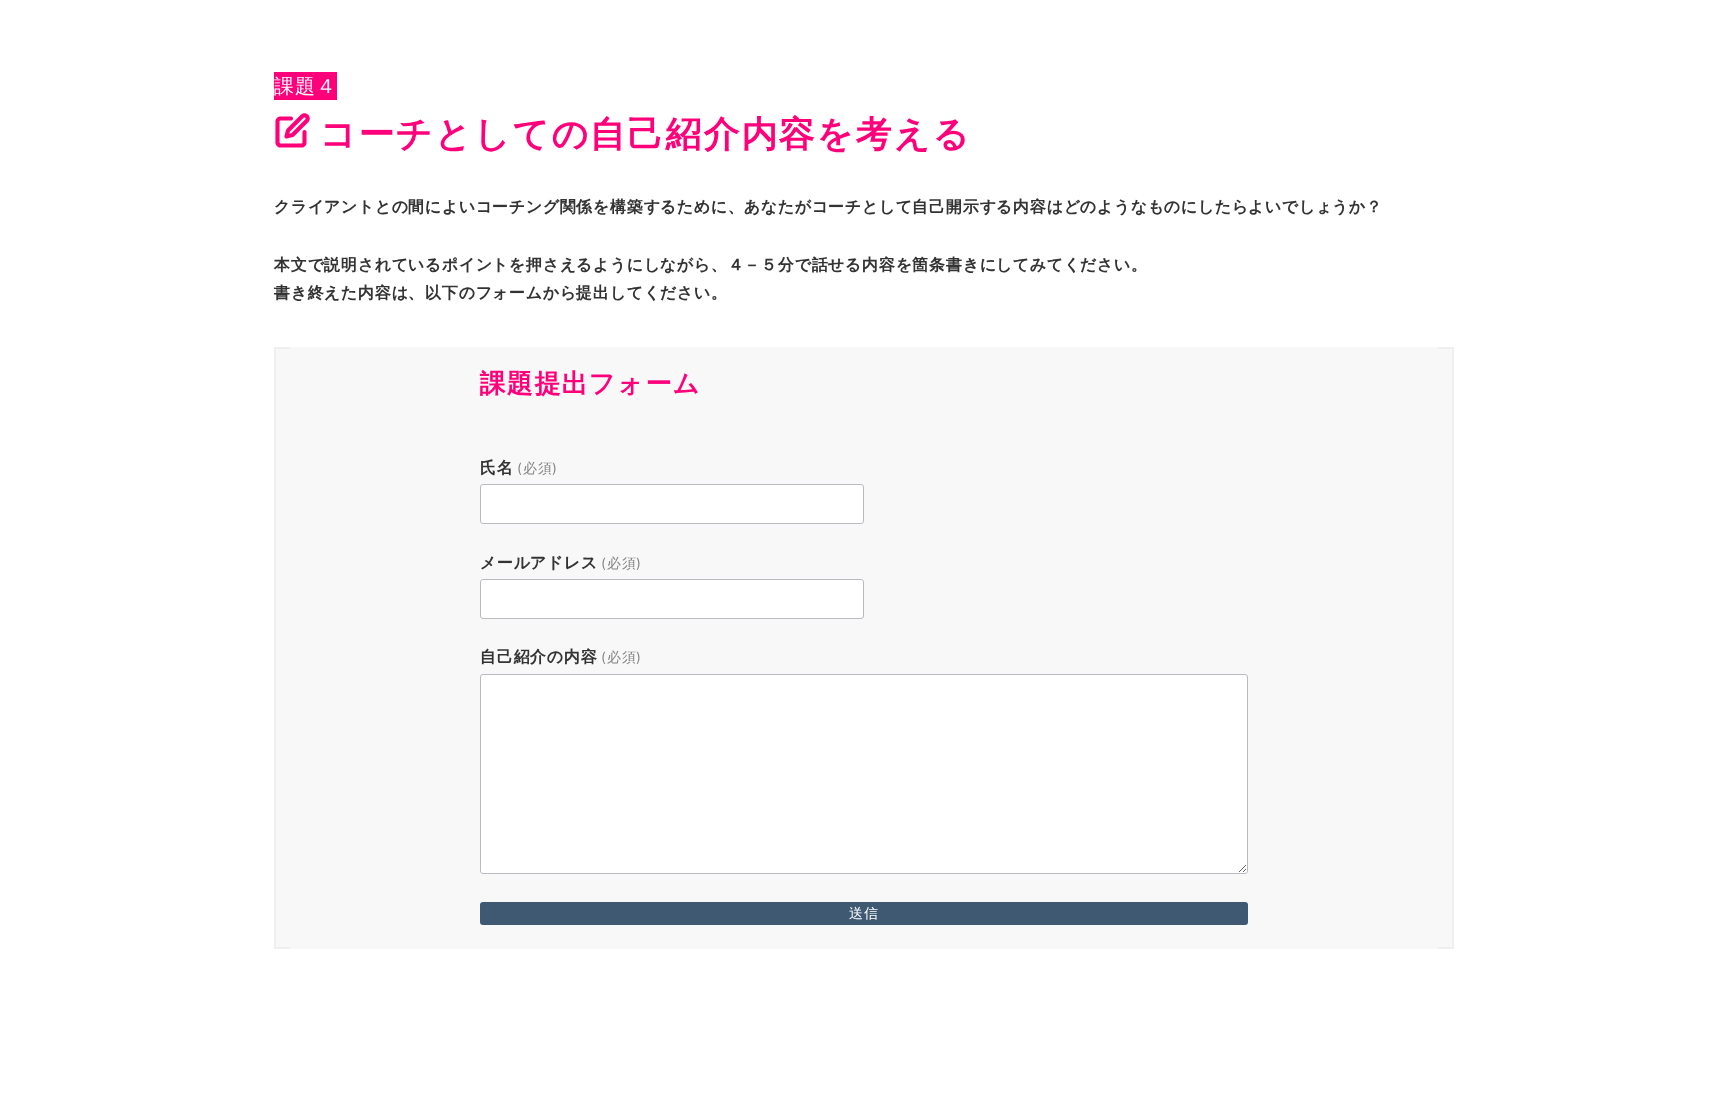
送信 (863, 912)
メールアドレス (561, 562)
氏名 (519, 467)
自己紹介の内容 (561, 656)
